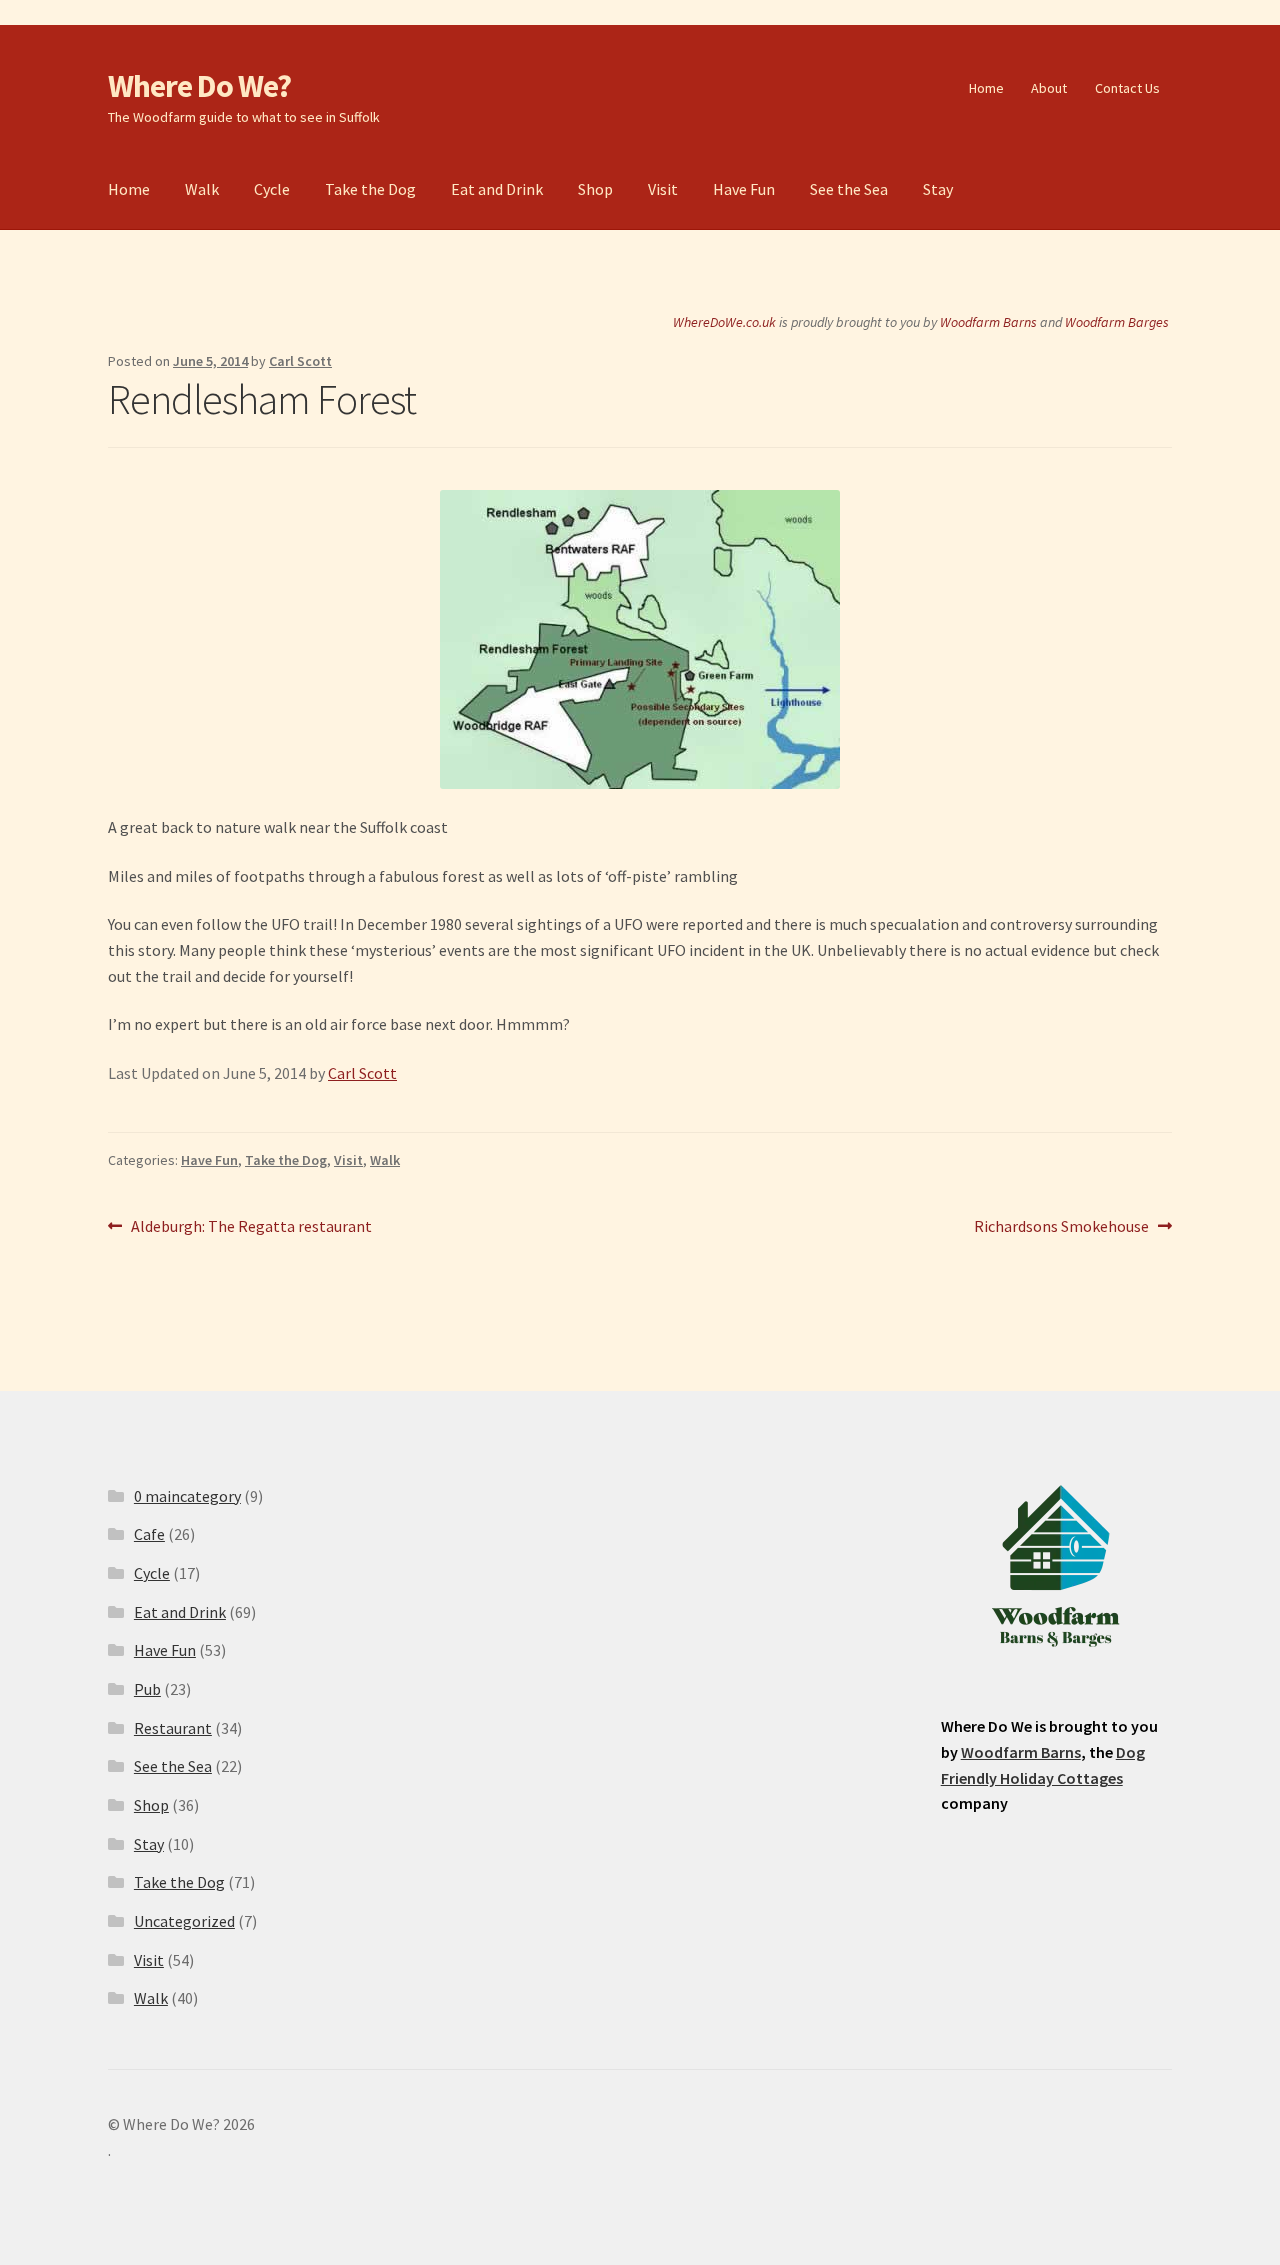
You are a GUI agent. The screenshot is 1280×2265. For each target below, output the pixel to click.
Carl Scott (300, 361)
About (1049, 88)
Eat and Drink (497, 189)
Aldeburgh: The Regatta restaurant (251, 1227)
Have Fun (744, 189)
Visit (663, 189)
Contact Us (1127, 88)
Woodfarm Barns (988, 322)
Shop (595, 189)
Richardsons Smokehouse (1061, 1227)
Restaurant (173, 1728)
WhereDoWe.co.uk (724, 322)
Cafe (149, 1534)
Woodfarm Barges (1117, 322)
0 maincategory (187, 1496)
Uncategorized (184, 1921)
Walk (202, 189)
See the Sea (849, 189)
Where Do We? (199, 86)
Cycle (272, 189)
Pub (147, 1689)
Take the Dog (370, 189)
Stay (938, 189)
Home (986, 88)
